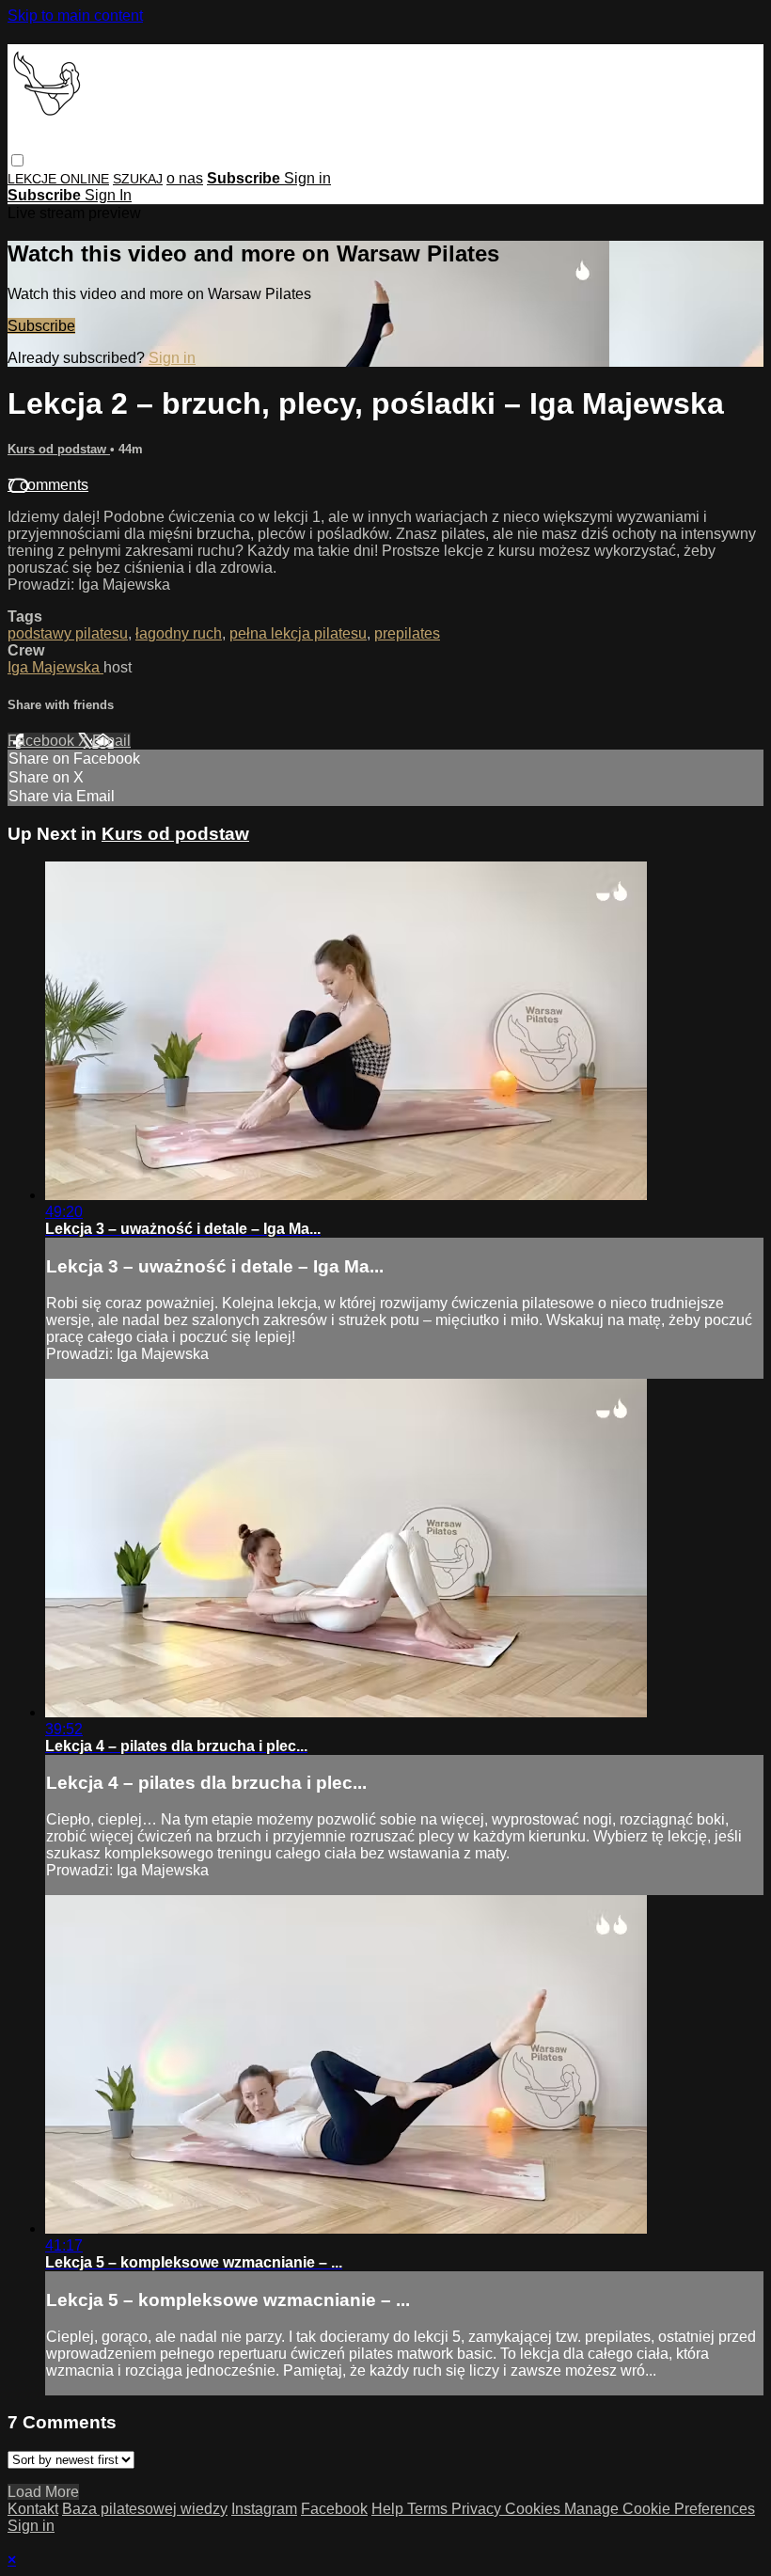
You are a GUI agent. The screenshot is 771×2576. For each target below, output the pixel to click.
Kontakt (33, 2509)
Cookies (535, 2509)
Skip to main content (75, 16)
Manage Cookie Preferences (660, 2509)
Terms (429, 2509)
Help (389, 2509)
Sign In (108, 195)
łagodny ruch (179, 633)
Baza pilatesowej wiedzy (145, 2509)
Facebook (43, 741)
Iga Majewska (55, 667)
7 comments (48, 485)
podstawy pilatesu (68, 633)
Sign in (307, 178)
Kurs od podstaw (59, 449)
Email (111, 741)
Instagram (264, 2509)
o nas (185, 178)
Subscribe (41, 326)
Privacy (478, 2509)
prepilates (407, 633)
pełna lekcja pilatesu (298, 633)
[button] (17, 160)
